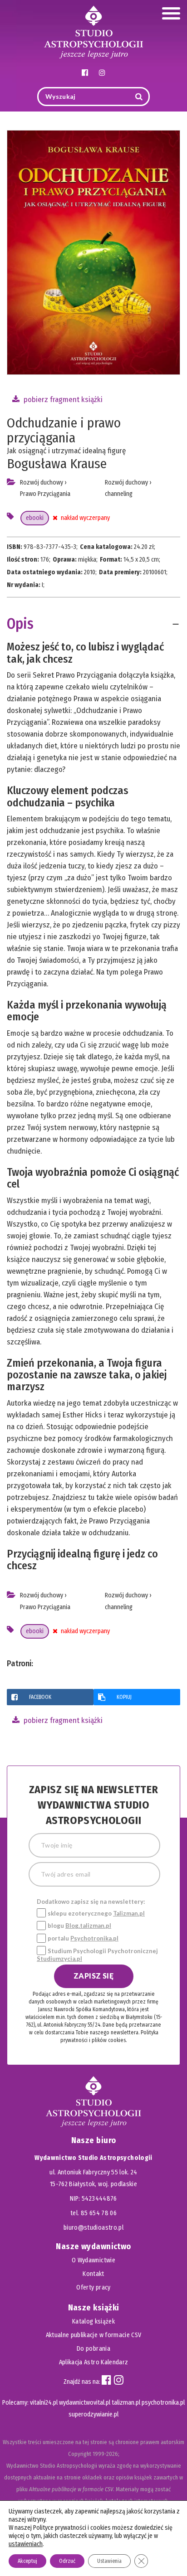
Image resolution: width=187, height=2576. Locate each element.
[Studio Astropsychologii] (93, 31)
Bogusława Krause (57, 464)
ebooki (35, 518)
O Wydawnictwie (93, 2260)
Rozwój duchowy (42, 483)
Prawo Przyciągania (45, 494)
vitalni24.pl (44, 2403)
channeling (119, 494)
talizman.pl (126, 2403)
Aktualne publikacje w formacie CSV (94, 2335)
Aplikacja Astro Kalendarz (94, 2362)
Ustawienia (109, 2561)
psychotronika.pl (163, 2403)
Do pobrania (93, 2349)
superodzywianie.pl (93, 2414)
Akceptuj (27, 2561)
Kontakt (93, 2274)
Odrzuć (67, 2561)
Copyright (80, 2454)
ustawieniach (26, 2544)
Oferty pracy (93, 2287)
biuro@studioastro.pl (93, 2228)
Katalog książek (93, 2321)
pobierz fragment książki (62, 400)
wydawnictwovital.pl (85, 2403)
